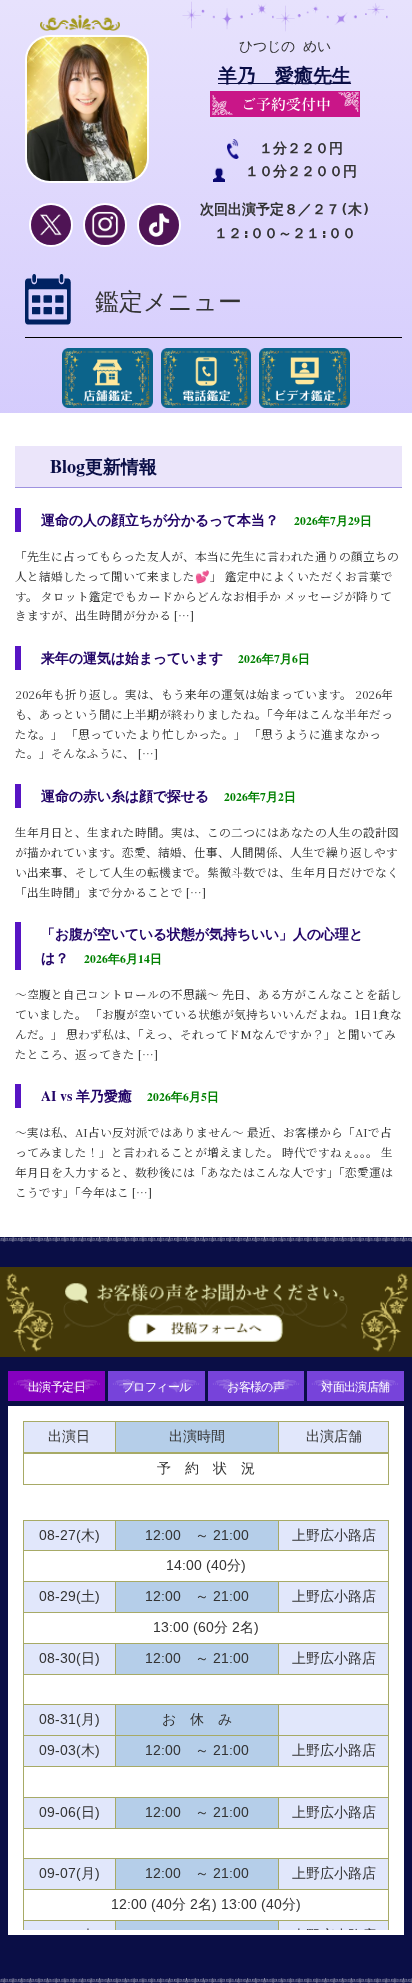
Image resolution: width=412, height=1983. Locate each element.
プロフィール (156, 1386)
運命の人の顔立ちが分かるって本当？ (160, 519)
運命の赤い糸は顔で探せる (125, 795)
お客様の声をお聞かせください (206, 1317)
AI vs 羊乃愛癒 (86, 1095)
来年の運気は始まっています (132, 657)
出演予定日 (56, 1386)
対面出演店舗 (355, 1386)
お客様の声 (255, 1386)
